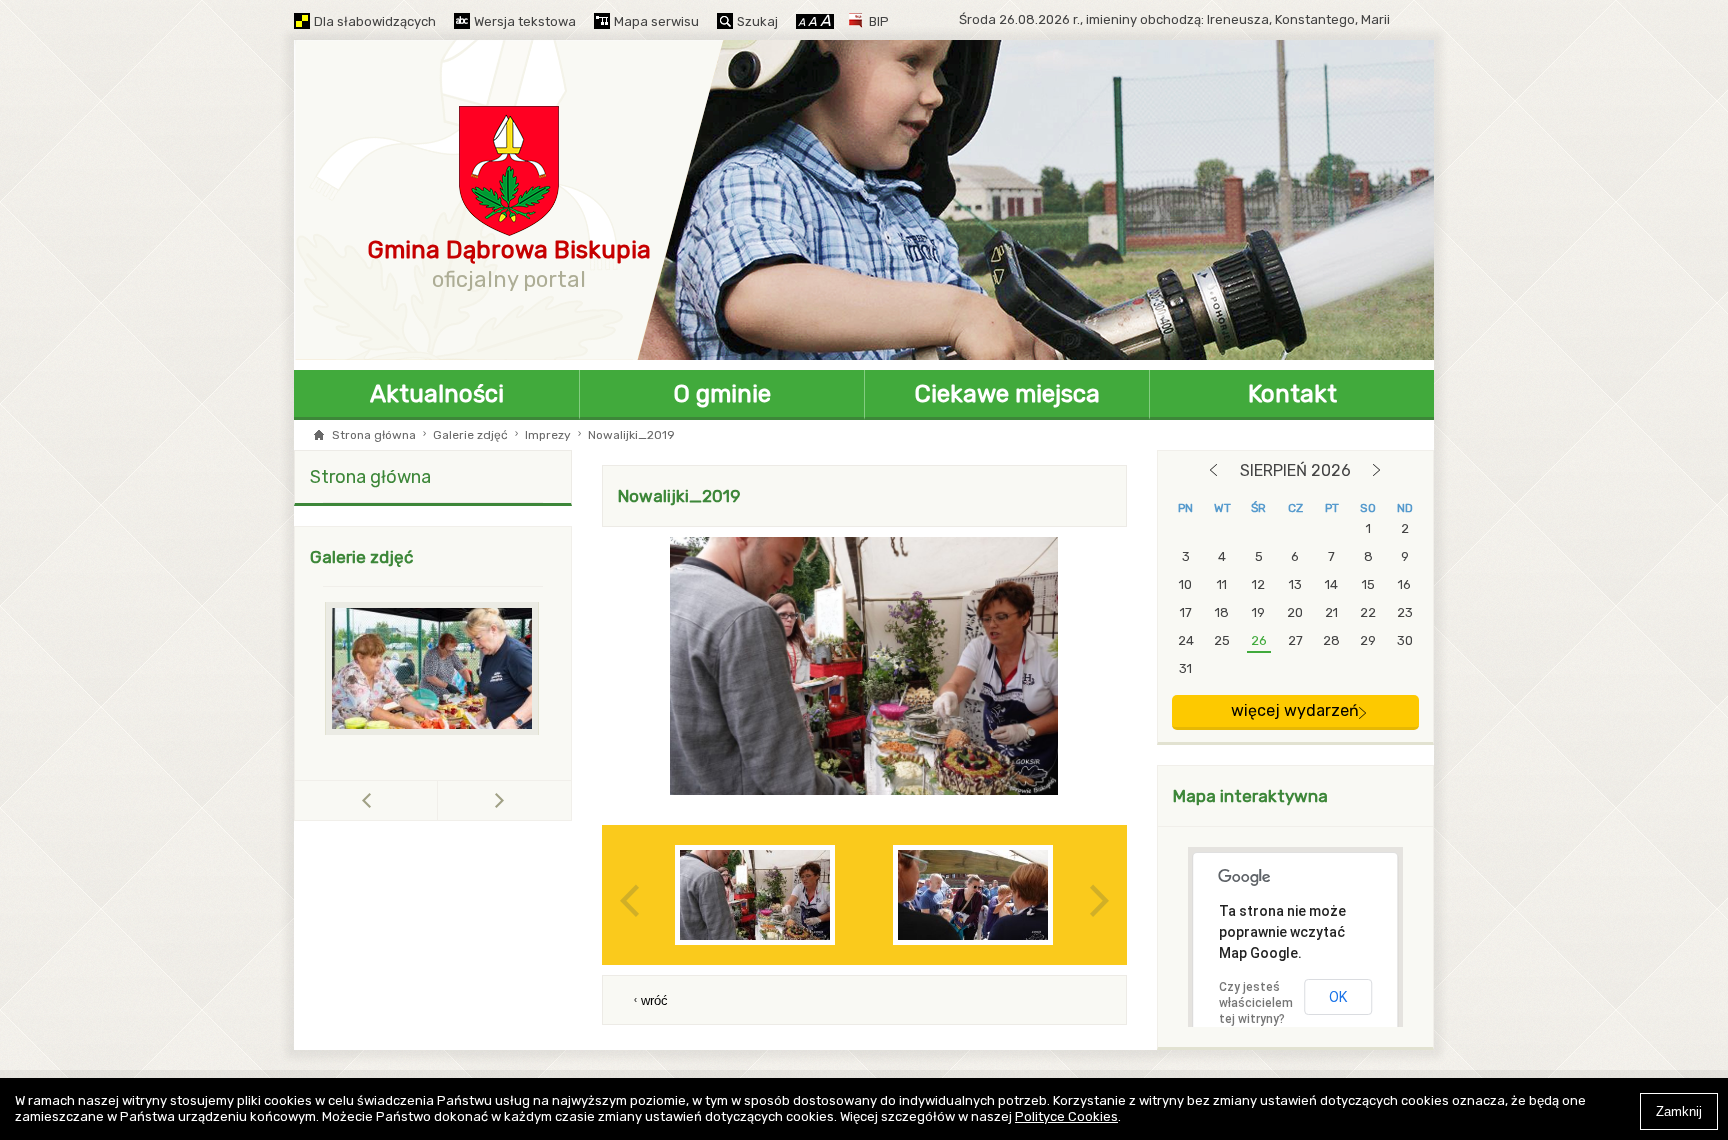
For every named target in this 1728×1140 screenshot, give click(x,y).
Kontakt (1292, 394)
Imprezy (548, 435)
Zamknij (1679, 1111)
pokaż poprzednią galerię (437, 800)
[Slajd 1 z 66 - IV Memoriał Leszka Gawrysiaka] (433, 668)
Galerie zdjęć (470, 435)
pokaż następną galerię (500, 800)
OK (1338, 997)
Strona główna (374, 435)
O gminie (722, 394)
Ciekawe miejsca (1007, 394)
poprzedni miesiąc (1213, 470)
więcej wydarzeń (1295, 710)
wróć (654, 1000)
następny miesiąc (1376, 470)
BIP (879, 21)
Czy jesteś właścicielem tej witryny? (1256, 1003)
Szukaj (757, 21)
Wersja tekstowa (525, 21)
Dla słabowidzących (375, 21)
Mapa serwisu (656, 21)
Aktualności (437, 394)
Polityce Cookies (1066, 1116)
